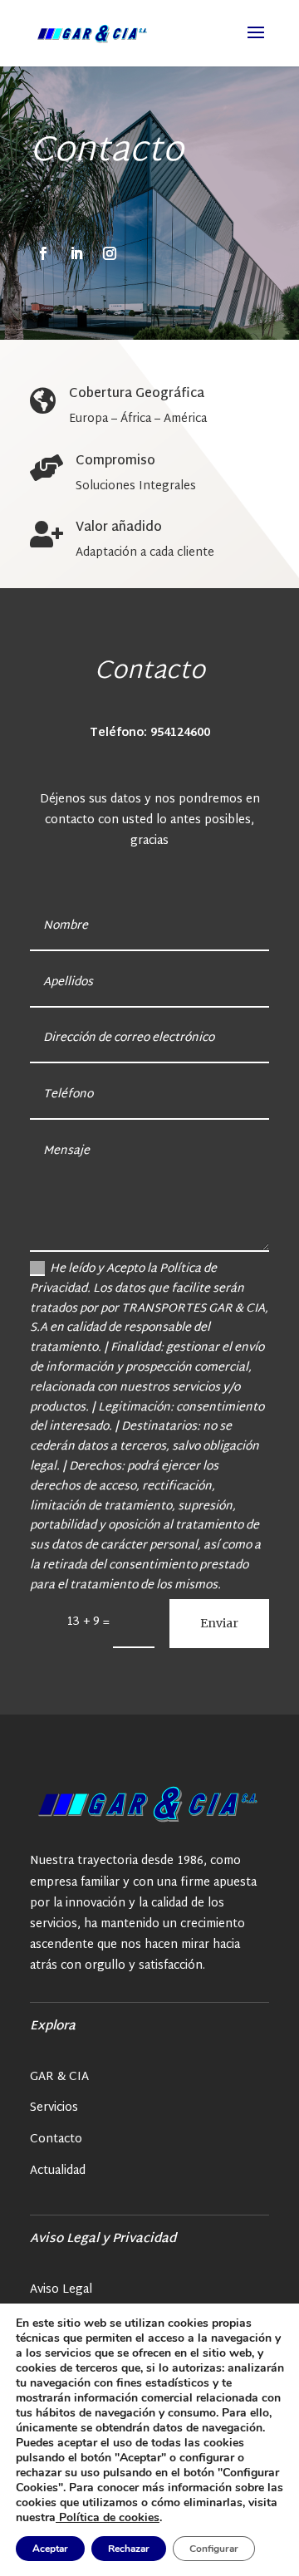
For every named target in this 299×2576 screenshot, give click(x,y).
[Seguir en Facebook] (43, 253)
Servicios (54, 2108)
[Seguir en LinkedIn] (76, 253)
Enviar (219, 1623)
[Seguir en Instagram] (110, 253)
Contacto (56, 2139)
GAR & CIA (59, 2077)
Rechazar (129, 2549)
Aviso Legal (61, 2290)
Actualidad (58, 2171)
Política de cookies (108, 2517)
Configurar (214, 2549)
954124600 (180, 733)
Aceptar (50, 2549)
